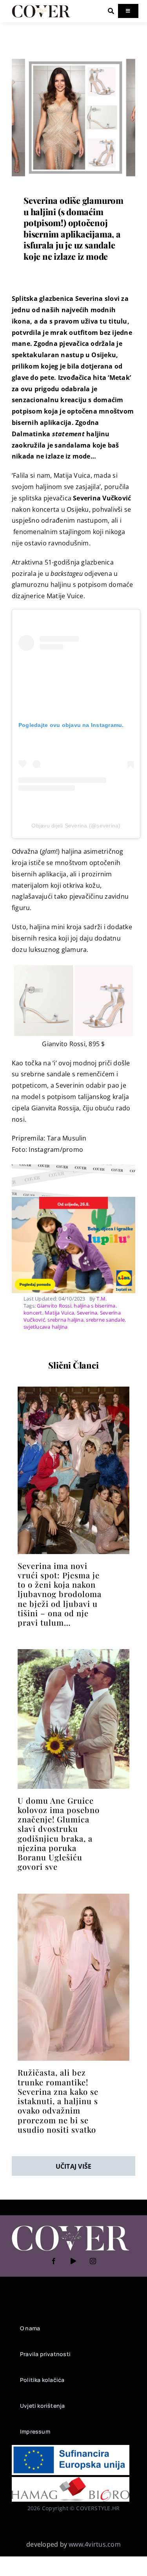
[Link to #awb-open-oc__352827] (111, 11)
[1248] (73, 59)
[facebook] (54, 2261)
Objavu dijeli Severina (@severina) (76, 826)
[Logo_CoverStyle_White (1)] (71, 2226)
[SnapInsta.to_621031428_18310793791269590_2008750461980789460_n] (73, 1652)
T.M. (102, 1299)
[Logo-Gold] (41, 7)
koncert (33, 1313)
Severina (87, 1313)
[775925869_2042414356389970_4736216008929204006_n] (73, 1897)
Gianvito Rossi (54, 1306)
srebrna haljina (65, 1320)
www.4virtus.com (95, 2544)
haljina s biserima (94, 1306)
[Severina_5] (73, 1390)
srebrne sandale (105, 1320)
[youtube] (74, 2261)
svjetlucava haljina (46, 1327)
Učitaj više (74, 2166)
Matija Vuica (59, 1313)
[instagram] (93, 2261)
